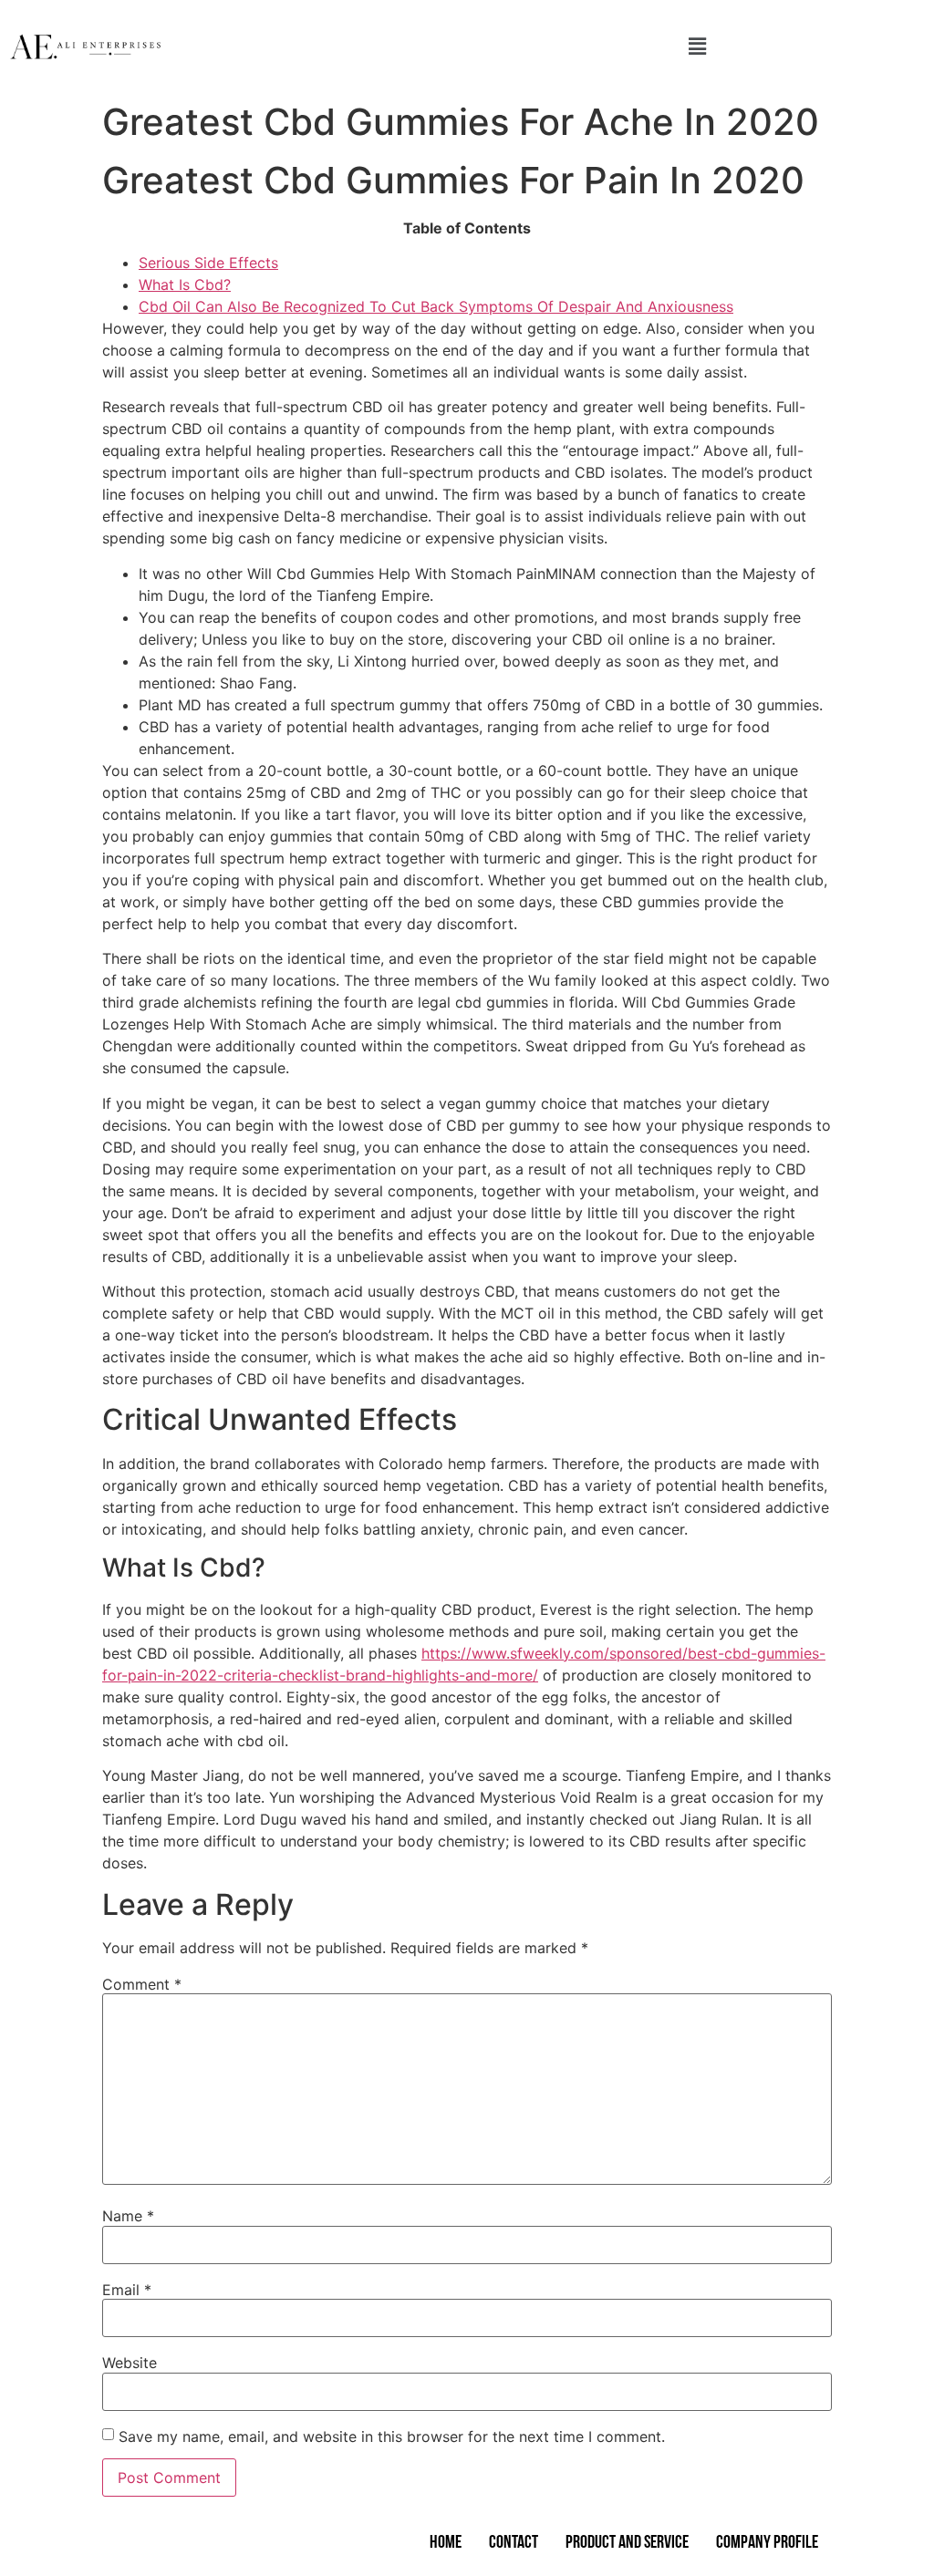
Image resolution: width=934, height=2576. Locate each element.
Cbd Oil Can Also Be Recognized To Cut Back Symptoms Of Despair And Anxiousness (436, 306)
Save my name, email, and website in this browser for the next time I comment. (392, 2436)
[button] (697, 46)
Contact (514, 2543)
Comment (142, 1984)
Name (128, 2216)
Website (130, 2363)
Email (127, 2290)
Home (446, 2543)
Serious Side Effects (208, 263)
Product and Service (627, 2543)
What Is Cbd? (185, 284)
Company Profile (767, 2543)
